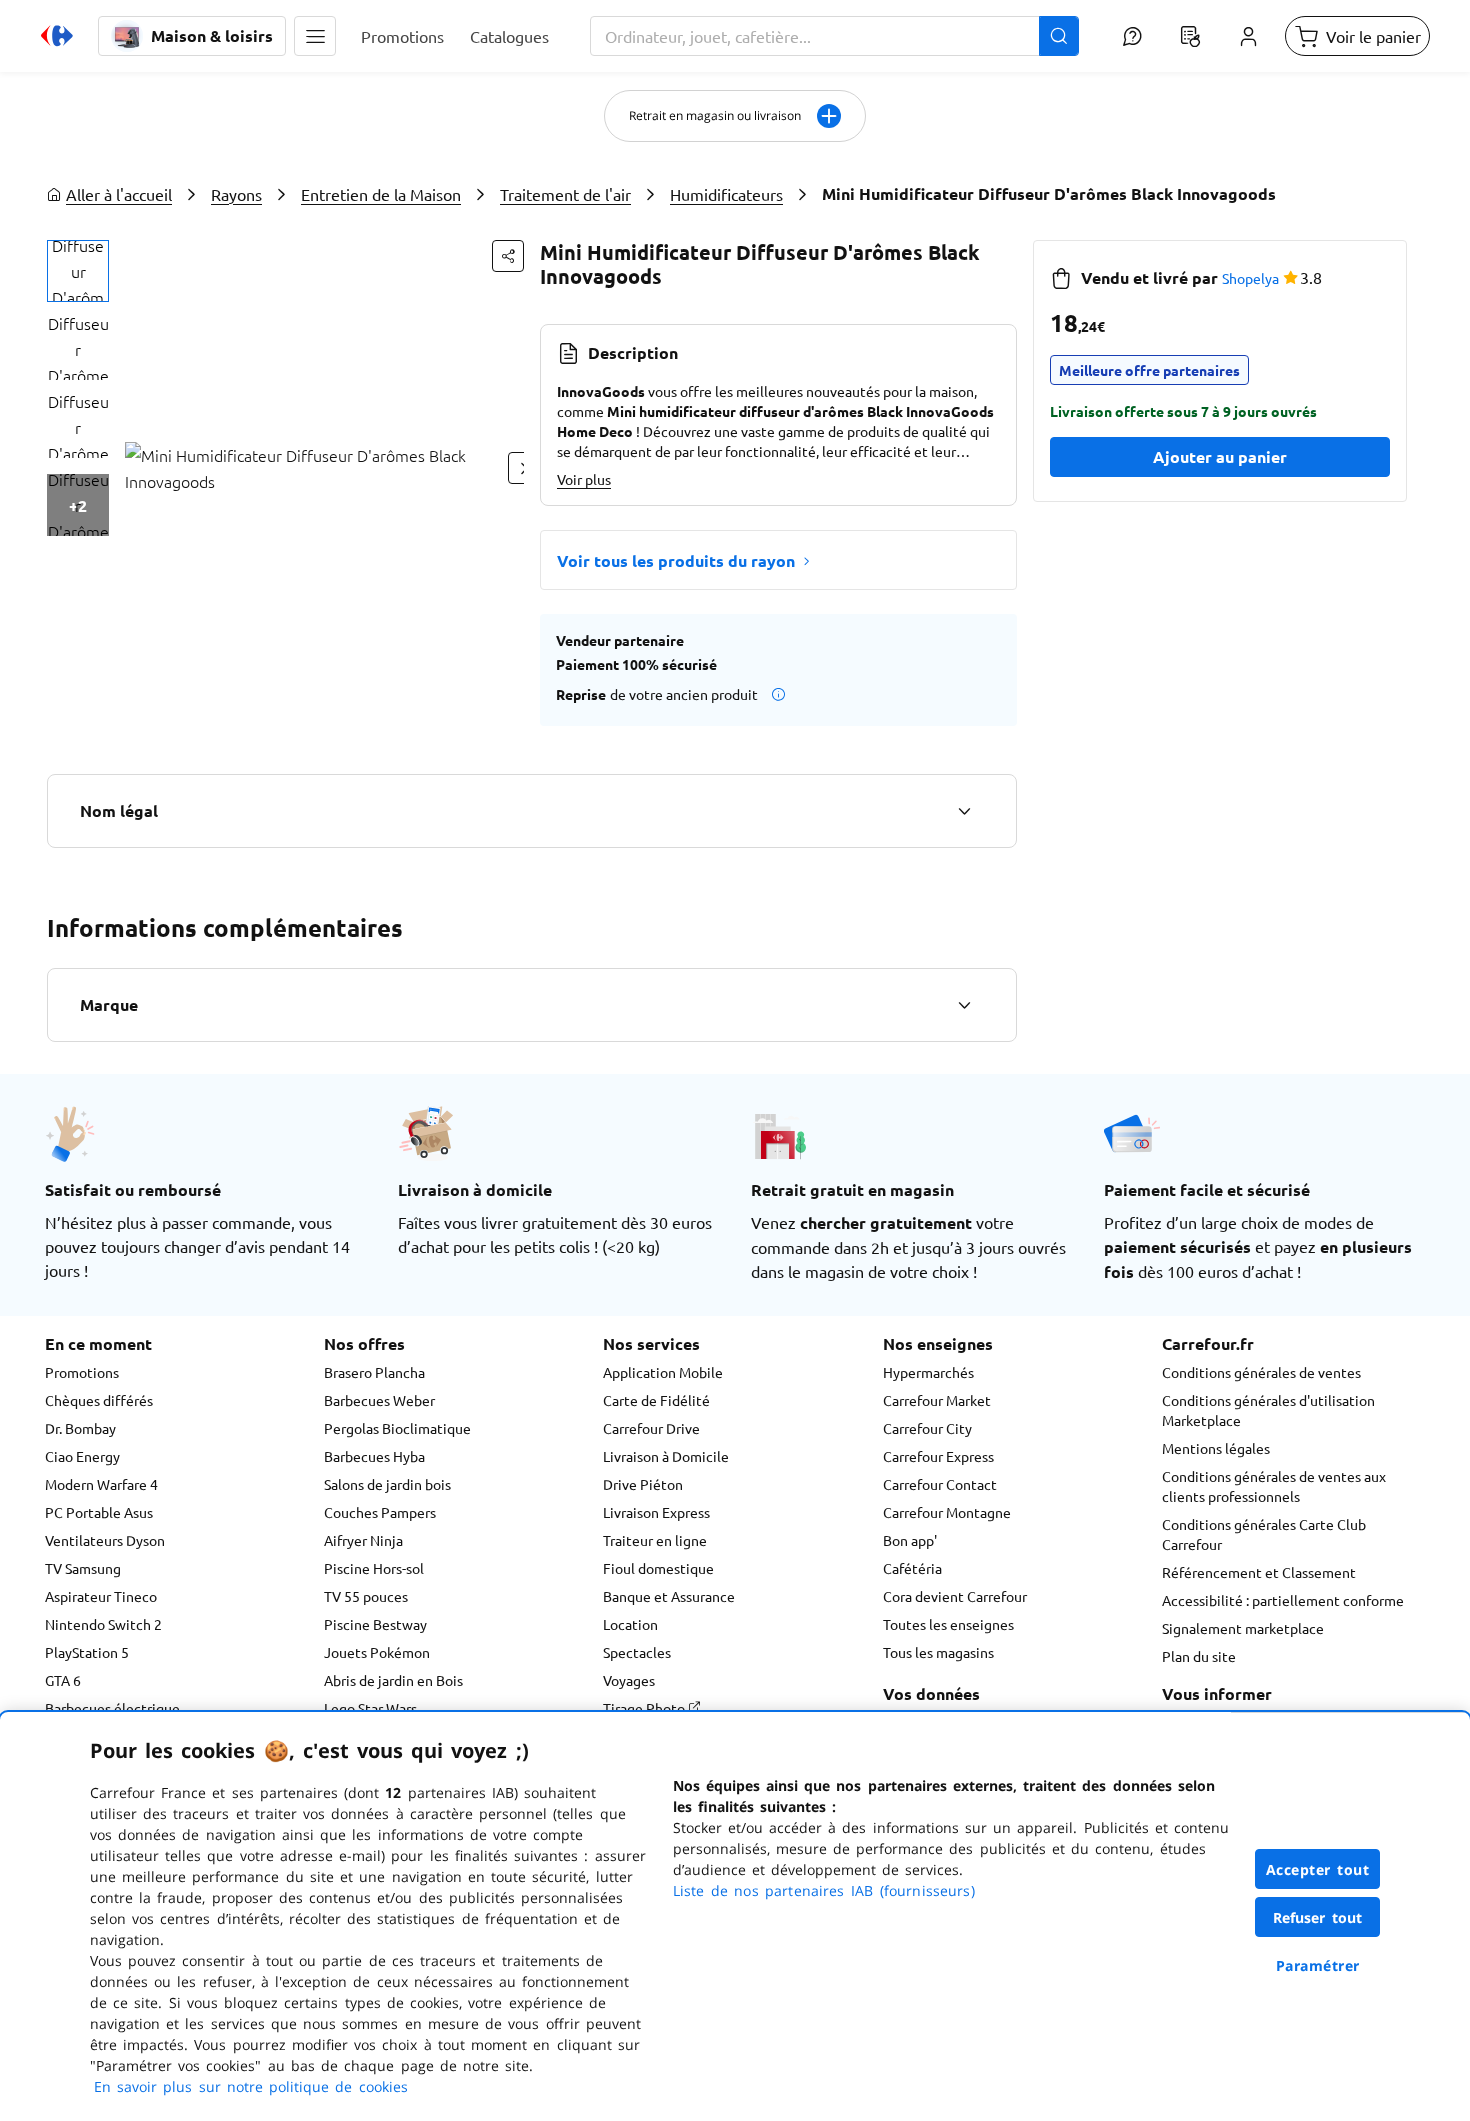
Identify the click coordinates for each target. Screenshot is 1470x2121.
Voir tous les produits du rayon (676, 560)
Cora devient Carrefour (955, 1596)
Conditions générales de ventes (1261, 1372)
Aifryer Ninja (363, 1540)
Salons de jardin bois (387, 1484)
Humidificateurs (726, 194)
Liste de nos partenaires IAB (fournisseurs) (824, 1890)
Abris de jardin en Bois (393, 1680)
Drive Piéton (643, 1484)
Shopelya (1250, 278)
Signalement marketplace (1243, 1628)
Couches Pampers (380, 1512)
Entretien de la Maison (381, 194)
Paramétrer (1318, 1965)
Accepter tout (1318, 1869)
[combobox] (834, 36)
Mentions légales (1216, 1448)
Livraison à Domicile (666, 1456)
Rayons (236, 194)
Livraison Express (656, 1512)
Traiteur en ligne (655, 1540)
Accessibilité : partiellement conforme (1283, 1600)
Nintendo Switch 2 (103, 1624)
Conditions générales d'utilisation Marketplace (1268, 1410)
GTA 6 (63, 1680)
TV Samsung (83, 1568)
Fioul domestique (658, 1568)
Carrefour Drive (651, 1428)
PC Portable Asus (99, 1512)
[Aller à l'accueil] (57, 36)
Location (630, 1624)
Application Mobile (663, 1372)
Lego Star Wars (370, 1708)
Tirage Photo (645, 1708)
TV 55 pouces (366, 1596)
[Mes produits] (1190, 36)
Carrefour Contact (940, 1484)
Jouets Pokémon (377, 1652)
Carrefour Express (938, 1456)
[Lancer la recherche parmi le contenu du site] (1059, 36)
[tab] (78, 271)
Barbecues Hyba (374, 1456)
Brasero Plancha (374, 1372)
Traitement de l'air (565, 194)
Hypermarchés (928, 1372)
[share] (508, 256)
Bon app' (910, 1540)
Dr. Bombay (80, 1428)
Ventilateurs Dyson (105, 1540)
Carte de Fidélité (656, 1400)
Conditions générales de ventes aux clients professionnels (1274, 1486)
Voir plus (584, 479)
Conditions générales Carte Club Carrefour (1264, 1534)
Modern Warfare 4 (101, 1484)
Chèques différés (99, 1400)
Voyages (629, 1680)
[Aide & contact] (1132, 36)
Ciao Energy (82, 1456)
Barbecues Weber (379, 1400)
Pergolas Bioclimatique (397, 1428)
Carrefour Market (937, 1400)
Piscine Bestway (375, 1624)
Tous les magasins (938, 1652)
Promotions (82, 1372)
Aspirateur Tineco (101, 1596)
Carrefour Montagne (947, 1512)
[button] (315, 36)
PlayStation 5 (87, 1652)
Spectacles (637, 1652)
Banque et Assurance (669, 1596)
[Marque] (964, 1005)
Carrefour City (927, 1428)
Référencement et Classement (1259, 1572)
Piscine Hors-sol (374, 1568)
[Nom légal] (964, 811)
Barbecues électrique (112, 1708)
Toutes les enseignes (948, 1624)
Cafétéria (912, 1568)
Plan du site (1199, 1656)
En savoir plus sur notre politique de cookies (251, 2086)
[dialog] (735, 1916)
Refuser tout (1318, 1917)
